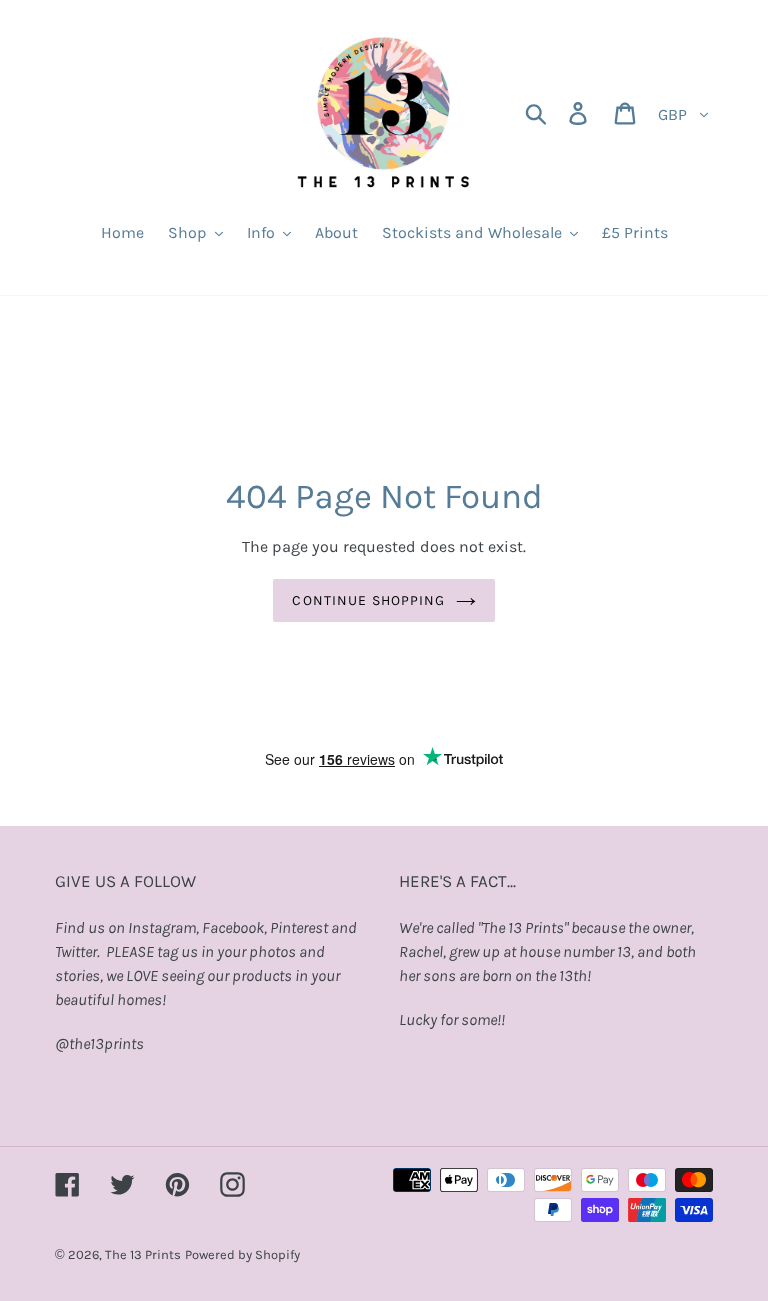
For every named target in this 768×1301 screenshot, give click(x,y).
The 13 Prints (143, 1254)
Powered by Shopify (242, 1254)
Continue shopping (368, 600)
